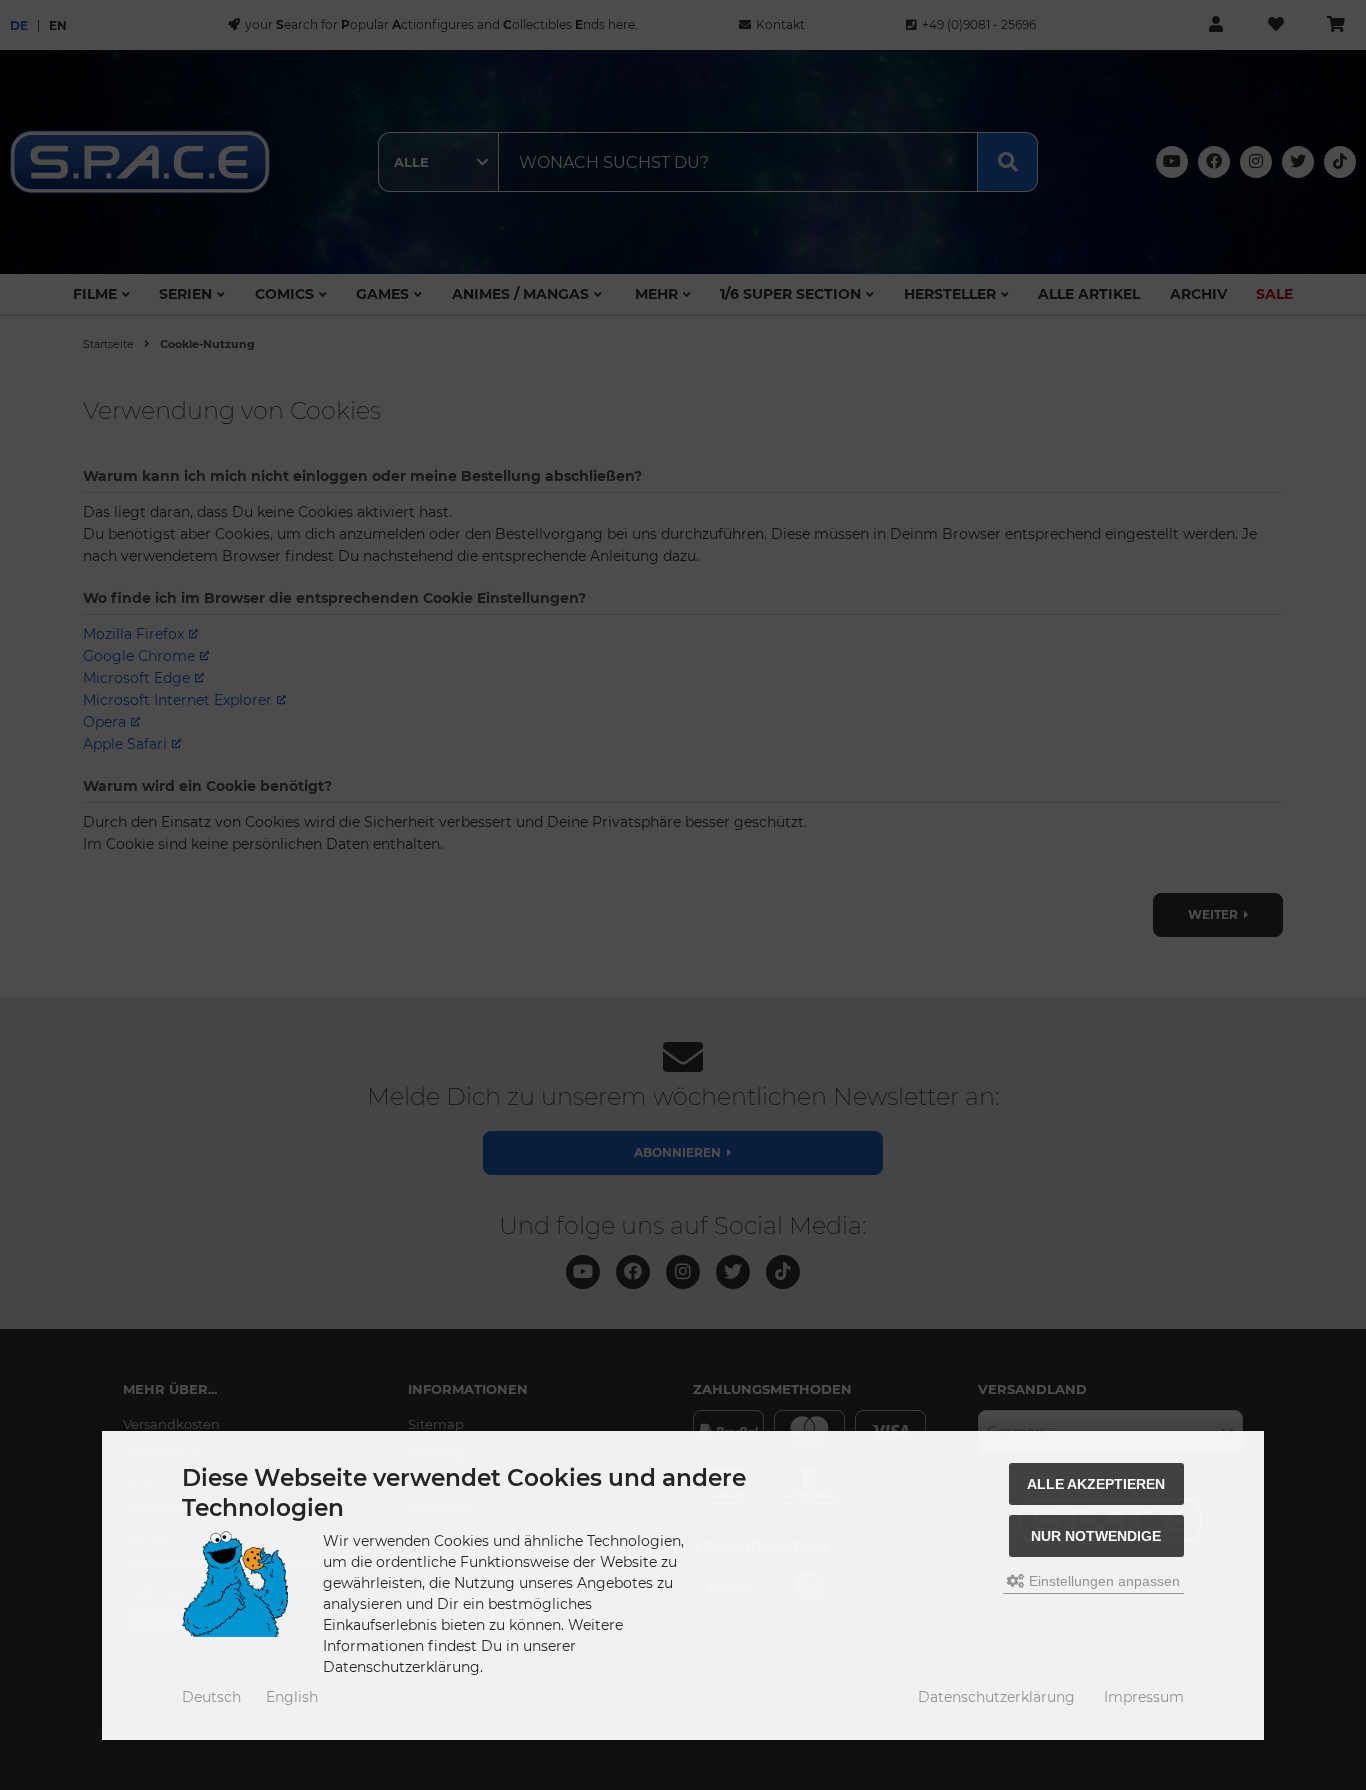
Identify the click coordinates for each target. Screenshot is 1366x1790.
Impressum (1144, 1697)
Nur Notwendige (1096, 1536)
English (292, 1697)
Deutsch (211, 1697)
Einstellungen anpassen (1102, 1581)
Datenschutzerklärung (996, 1697)
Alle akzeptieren (1096, 1484)
